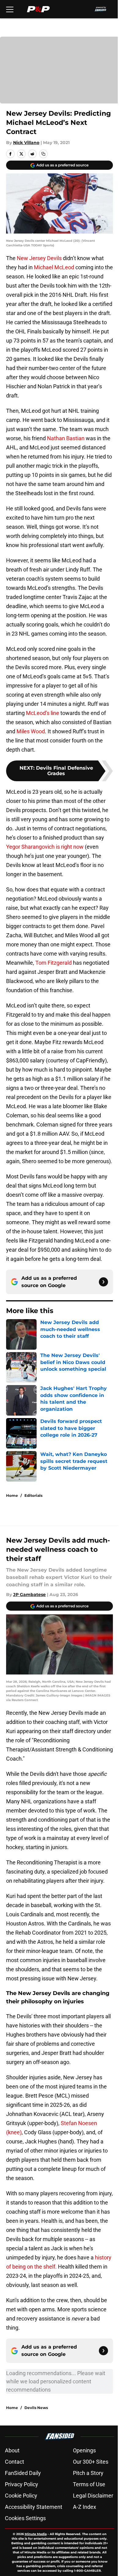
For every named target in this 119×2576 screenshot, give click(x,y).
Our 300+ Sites (91, 2462)
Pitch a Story (88, 2473)
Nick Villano (26, 143)
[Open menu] (10, 9)
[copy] (43, 154)
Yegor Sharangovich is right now (45, 847)
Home (12, 1495)
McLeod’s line (43, 713)
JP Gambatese (29, 1595)
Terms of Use (89, 2484)
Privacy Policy (22, 2484)
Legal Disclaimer (93, 2496)
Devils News (36, 2408)
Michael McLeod (54, 267)
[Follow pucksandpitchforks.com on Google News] (103, 1282)
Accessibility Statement (34, 2507)
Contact (14, 2462)
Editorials (33, 1495)
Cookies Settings (25, 2518)
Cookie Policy (21, 2496)
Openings (84, 2450)
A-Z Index (85, 2507)
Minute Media (36, 2534)
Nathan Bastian (66, 438)
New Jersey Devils (39, 258)
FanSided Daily (23, 2473)
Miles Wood (31, 731)
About (12, 2450)
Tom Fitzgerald (54, 963)
